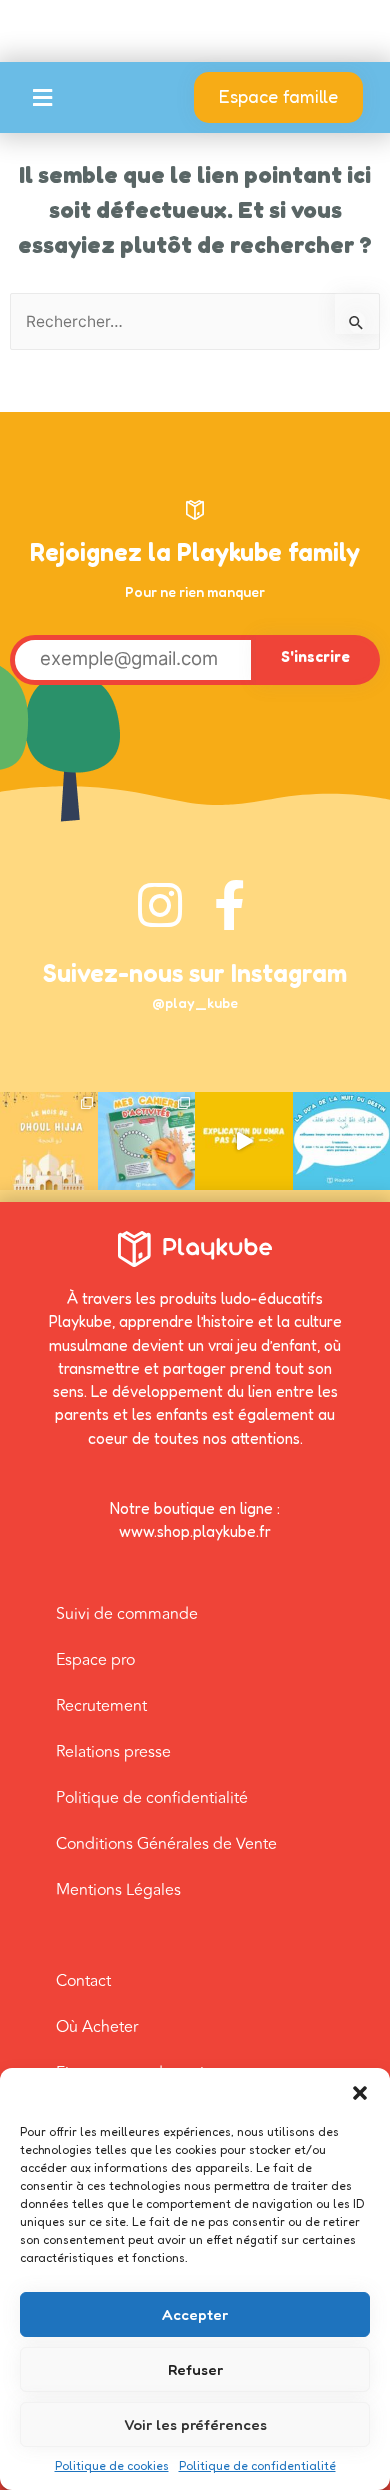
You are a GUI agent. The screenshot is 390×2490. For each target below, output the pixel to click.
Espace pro (95, 1660)
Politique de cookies (112, 2465)
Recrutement (101, 1706)
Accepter (195, 2314)
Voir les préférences (195, 2424)
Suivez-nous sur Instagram (195, 973)
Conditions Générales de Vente (166, 1844)
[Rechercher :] (195, 321)
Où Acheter (97, 2027)
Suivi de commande (127, 1614)
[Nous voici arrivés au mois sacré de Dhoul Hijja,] (49, 1141)
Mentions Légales (118, 1890)
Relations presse (113, 1752)
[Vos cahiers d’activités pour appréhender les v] (147, 1141)
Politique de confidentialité (257, 2465)
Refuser (195, 2369)
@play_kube (195, 1002)
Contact (83, 1981)
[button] (360, 2093)
